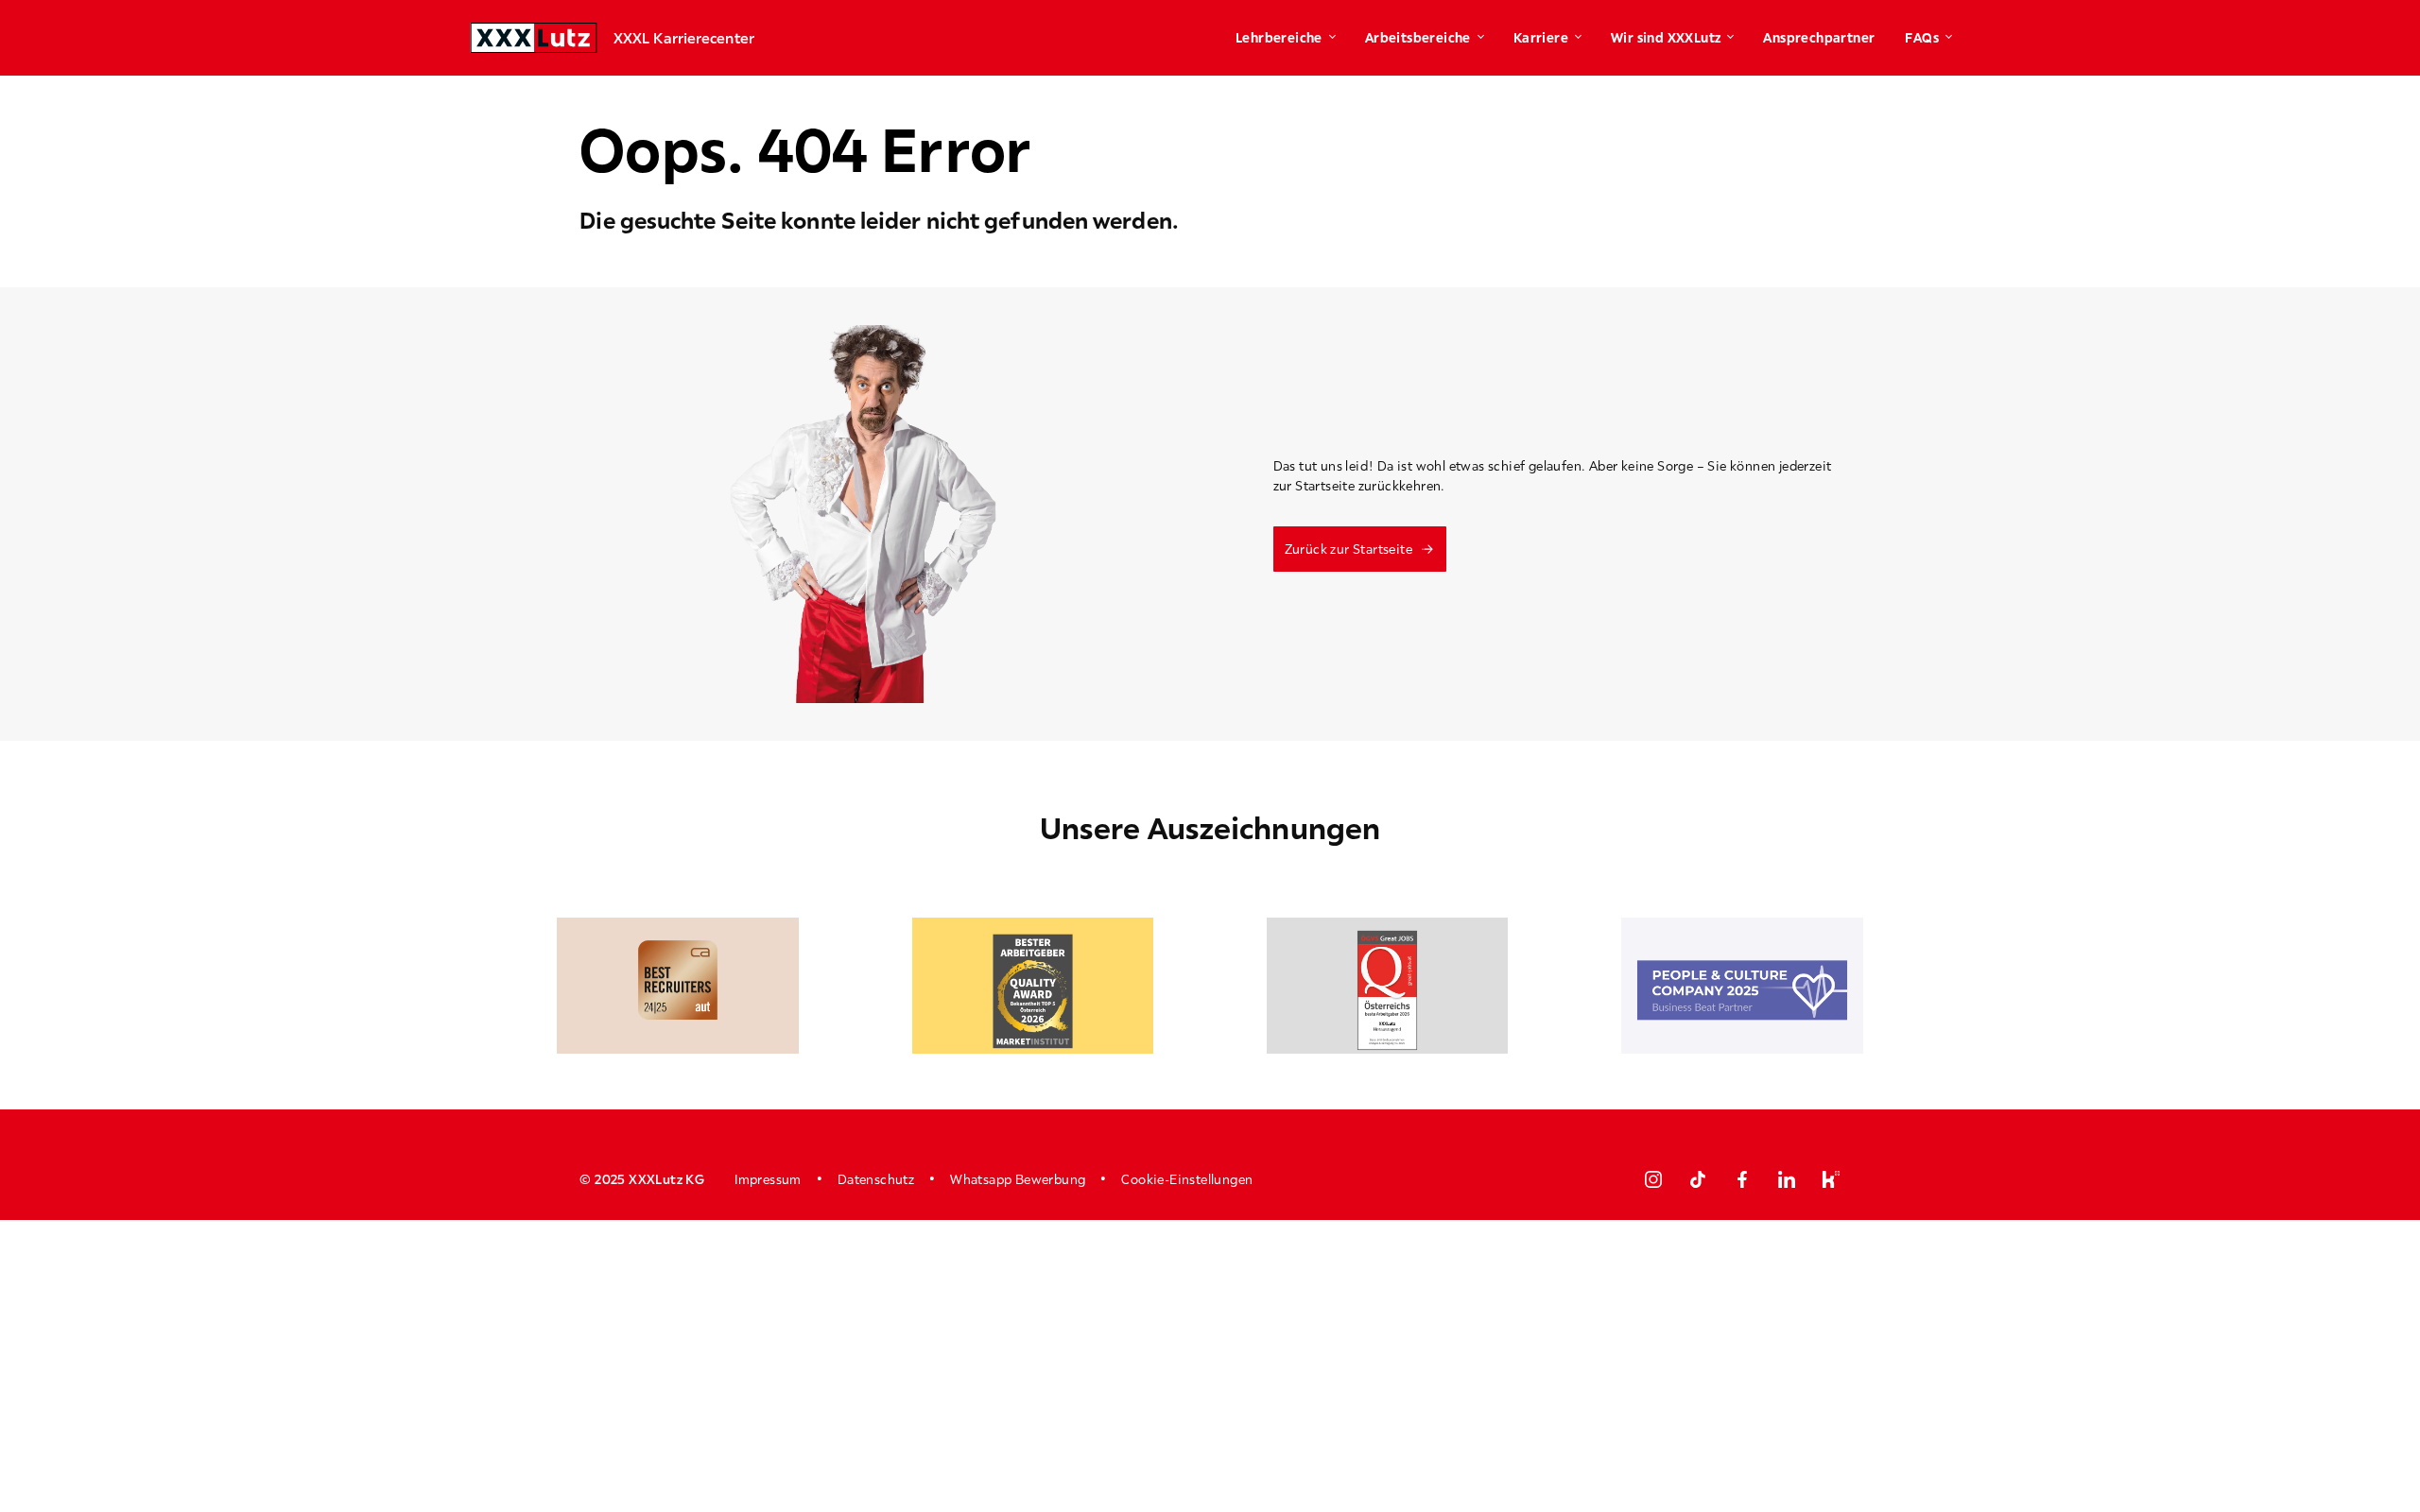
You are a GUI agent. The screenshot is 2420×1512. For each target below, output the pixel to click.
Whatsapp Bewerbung (1018, 1179)
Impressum (768, 1179)
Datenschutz (876, 1179)
